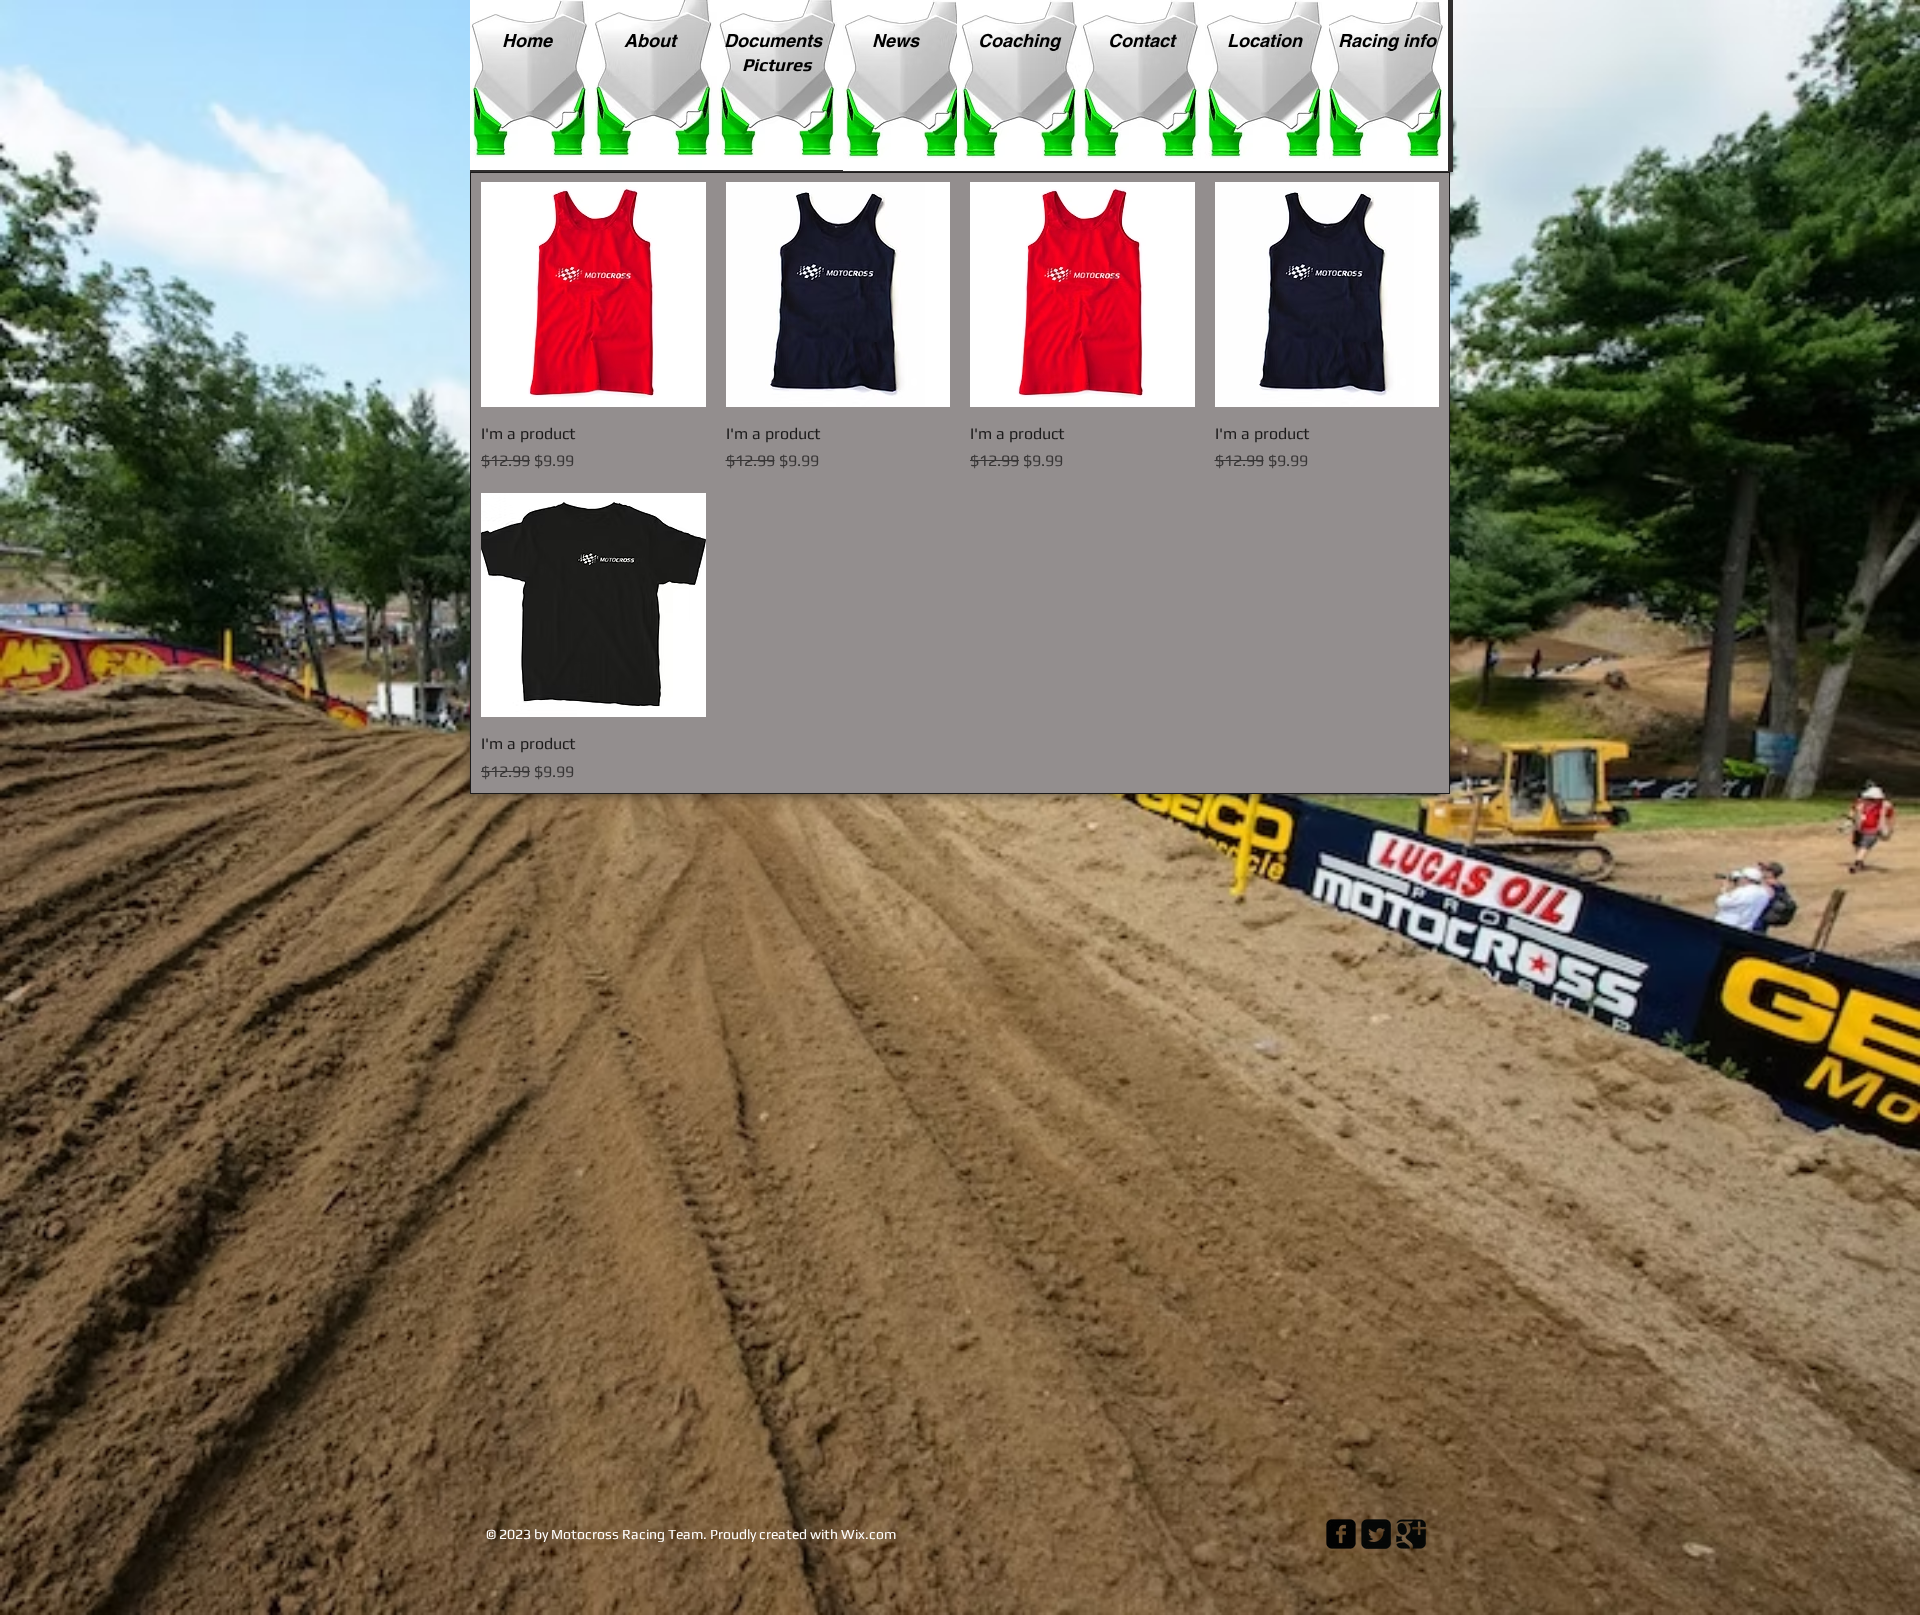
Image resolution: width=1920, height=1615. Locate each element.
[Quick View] (593, 294)
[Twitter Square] (1376, 1534)
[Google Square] (1411, 1534)
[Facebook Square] (1341, 1534)
